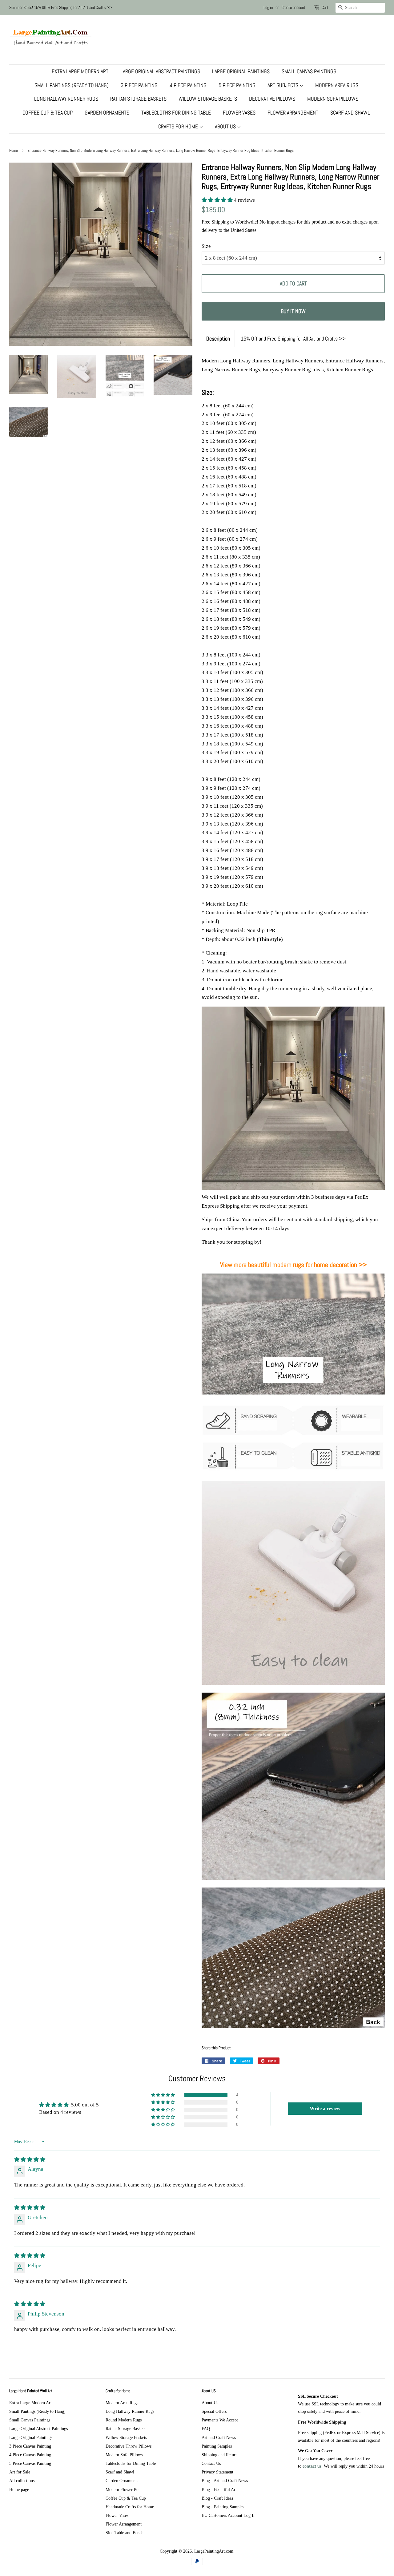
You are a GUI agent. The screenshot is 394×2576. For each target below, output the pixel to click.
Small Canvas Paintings (309, 71)
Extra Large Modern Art (80, 71)
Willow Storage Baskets (208, 99)
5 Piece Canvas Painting (30, 2463)
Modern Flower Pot (123, 2489)
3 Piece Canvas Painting (30, 2446)
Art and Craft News (219, 2437)
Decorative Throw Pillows (129, 2446)
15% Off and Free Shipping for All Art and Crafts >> (293, 339)
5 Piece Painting (237, 85)
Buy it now (293, 311)
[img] (30, 2160)
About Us (226, 126)
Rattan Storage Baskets (138, 99)
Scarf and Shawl (350, 113)
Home (14, 151)
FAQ (206, 2429)
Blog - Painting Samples (223, 2507)
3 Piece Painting (139, 85)
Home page (19, 2489)
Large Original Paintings (241, 71)
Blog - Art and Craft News (225, 2481)
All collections (22, 2481)
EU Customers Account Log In (229, 2515)
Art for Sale (20, 2472)
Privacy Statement (217, 2472)
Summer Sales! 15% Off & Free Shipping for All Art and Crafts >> (61, 7)
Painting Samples (217, 2446)
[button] (218, 200)
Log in (268, 7)
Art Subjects (283, 85)
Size (206, 246)
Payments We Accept (220, 2420)
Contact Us (211, 2463)
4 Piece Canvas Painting (30, 2455)
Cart (325, 7)
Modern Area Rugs (337, 85)
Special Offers (214, 2411)
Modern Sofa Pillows (333, 99)
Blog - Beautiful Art (219, 2489)
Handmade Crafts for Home (130, 2507)
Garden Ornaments (107, 113)
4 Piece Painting (188, 85)
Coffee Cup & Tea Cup (48, 113)
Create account (293, 7)
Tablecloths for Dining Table (176, 113)
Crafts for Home (179, 126)
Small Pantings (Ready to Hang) (72, 85)
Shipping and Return (220, 2455)
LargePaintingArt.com (214, 2551)
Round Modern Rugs (124, 2420)
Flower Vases (239, 113)
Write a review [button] (325, 2108)
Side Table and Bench (125, 2533)
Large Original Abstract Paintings (160, 71)
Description (218, 339)
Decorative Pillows (272, 99)
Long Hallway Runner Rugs (66, 99)
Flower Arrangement (293, 113)
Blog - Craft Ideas (217, 2498)
